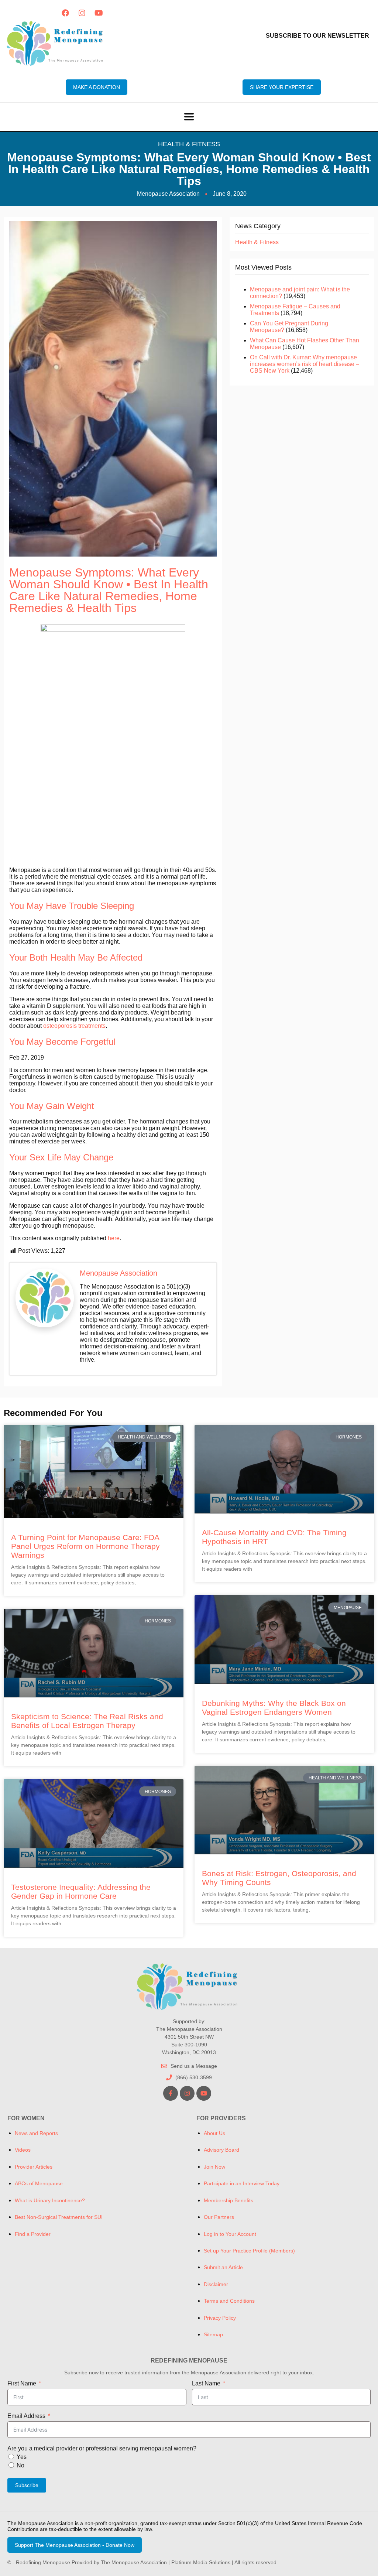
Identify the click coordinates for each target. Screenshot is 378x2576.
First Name (22, 2383)
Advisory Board (221, 2150)
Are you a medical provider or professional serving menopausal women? (102, 2448)
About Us (214, 2133)
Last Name (206, 2383)
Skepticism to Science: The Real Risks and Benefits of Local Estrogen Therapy (87, 1721)
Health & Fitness (189, 144)
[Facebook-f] (171, 2093)
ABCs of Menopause (39, 2183)
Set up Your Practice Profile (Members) (249, 2251)
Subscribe (27, 2485)
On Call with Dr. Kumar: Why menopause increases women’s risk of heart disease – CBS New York (305, 364)
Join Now (214, 2167)
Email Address (26, 2416)
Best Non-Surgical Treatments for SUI (59, 2217)
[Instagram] (82, 13)
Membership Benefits (228, 2200)
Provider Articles (34, 2167)
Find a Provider (33, 2234)
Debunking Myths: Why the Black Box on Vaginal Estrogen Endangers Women (274, 1708)
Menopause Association (118, 1273)
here (114, 1238)
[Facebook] (65, 13)
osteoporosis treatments (74, 1026)
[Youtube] (99, 13)
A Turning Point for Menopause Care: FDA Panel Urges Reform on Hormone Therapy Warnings (85, 1546)
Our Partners (219, 2217)
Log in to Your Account (230, 2234)
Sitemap (213, 2334)
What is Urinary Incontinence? (50, 2200)
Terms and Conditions (229, 2301)
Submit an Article (223, 2267)
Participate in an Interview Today (242, 2183)
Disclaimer (216, 2284)
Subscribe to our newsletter (317, 36)
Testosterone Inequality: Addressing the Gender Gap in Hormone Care (81, 1891)
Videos (23, 2150)
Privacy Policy (220, 2318)
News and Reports (36, 2133)
